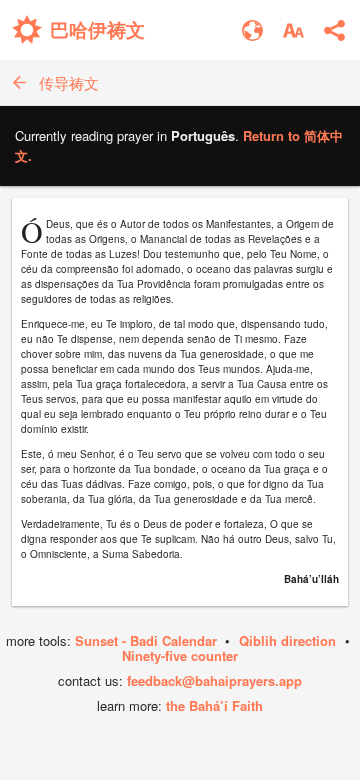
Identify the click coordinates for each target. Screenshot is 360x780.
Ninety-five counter (180, 655)
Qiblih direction (287, 640)
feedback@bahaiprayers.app (214, 680)
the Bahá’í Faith (214, 705)
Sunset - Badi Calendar (146, 640)
